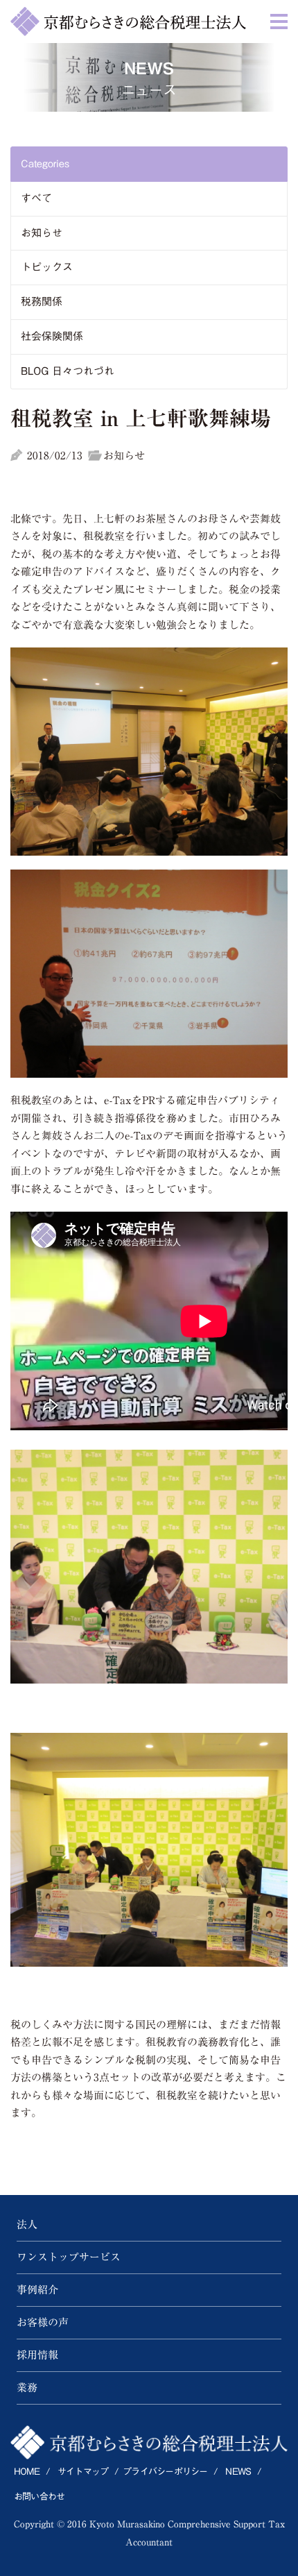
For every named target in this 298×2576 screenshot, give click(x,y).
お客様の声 (43, 2322)
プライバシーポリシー (165, 2472)
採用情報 (37, 2355)
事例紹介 (37, 2290)
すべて (36, 198)
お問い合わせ (39, 2497)
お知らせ (42, 233)
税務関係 (42, 302)
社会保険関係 (52, 336)
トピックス (47, 267)
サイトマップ (83, 2472)
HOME (27, 2472)
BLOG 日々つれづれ (68, 371)
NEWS (238, 2472)
